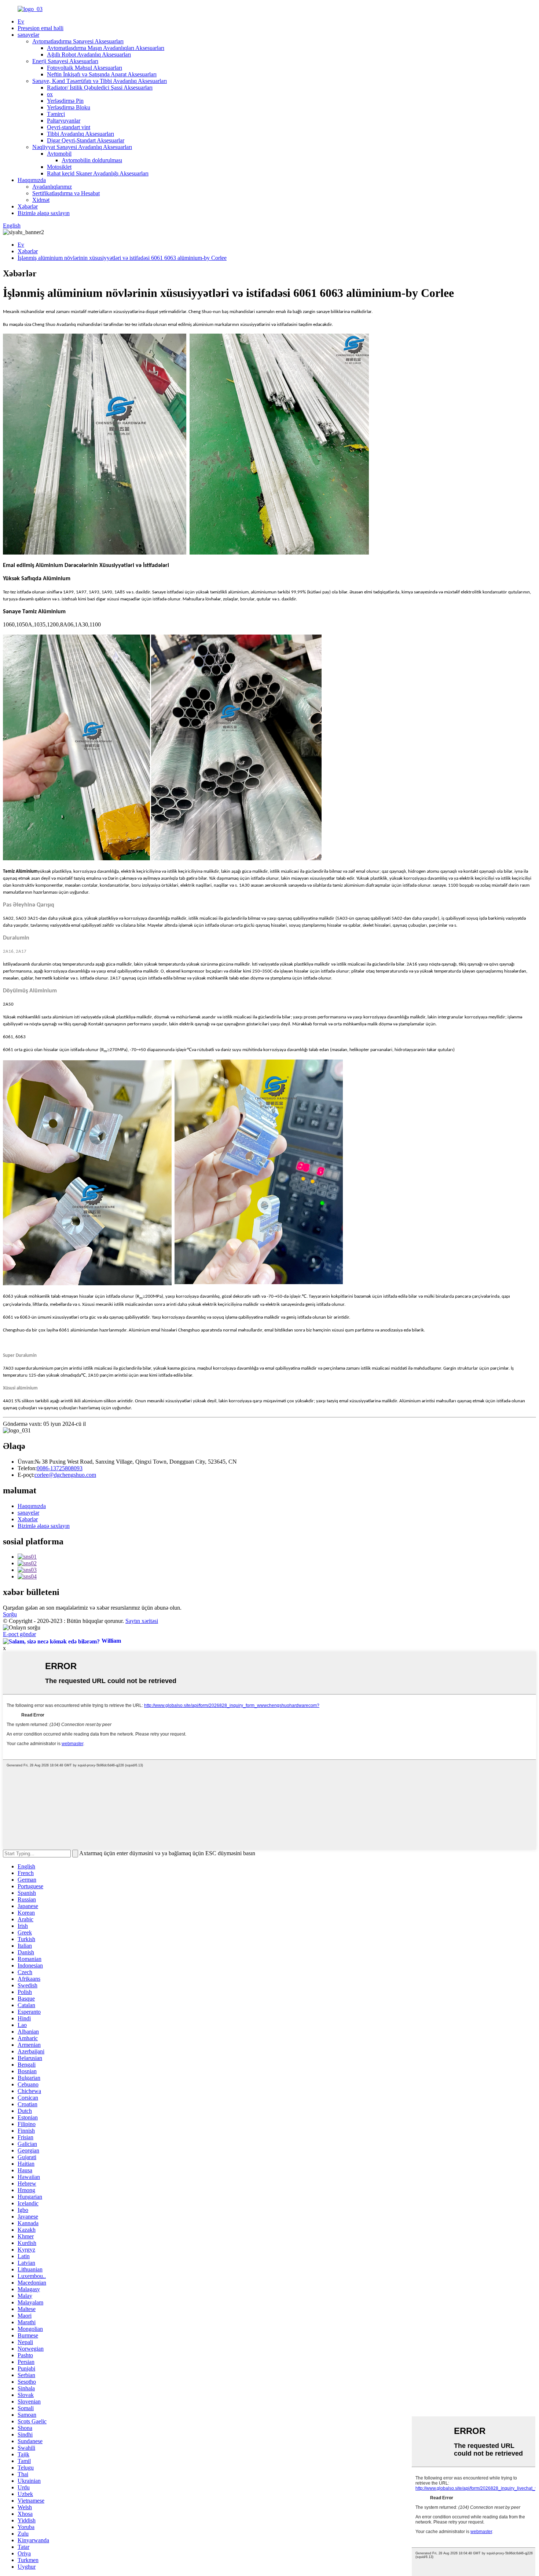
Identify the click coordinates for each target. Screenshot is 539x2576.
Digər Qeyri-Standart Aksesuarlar (86, 140)
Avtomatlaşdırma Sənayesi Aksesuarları (78, 41)
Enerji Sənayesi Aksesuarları (65, 61)
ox (50, 94)
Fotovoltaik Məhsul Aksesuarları (85, 68)
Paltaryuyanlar (64, 121)
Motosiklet (59, 167)
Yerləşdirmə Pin (65, 101)
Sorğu (10, 1614)
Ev (21, 21)
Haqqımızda (32, 180)
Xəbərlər (28, 206)
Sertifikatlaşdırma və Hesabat (66, 193)
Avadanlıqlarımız (52, 187)
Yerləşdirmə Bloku (69, 107)
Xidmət (41, 200)
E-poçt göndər (19, 1634)
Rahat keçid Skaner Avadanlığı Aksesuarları (98, 173)
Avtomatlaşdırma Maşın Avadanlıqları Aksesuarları (106, 48)
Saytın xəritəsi (142, 1621)
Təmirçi (56, 114)
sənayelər (28, 35)
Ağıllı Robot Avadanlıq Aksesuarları (89, 55)
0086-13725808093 (60, 1468)
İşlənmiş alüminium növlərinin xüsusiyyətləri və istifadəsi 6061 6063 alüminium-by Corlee (122, 258)
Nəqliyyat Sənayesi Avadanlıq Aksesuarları (82, 147)
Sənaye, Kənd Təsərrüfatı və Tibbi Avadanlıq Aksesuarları (100, 81)
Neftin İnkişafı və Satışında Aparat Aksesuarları (102, 74)
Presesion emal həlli (41, 28)
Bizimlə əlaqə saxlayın (44, 213)
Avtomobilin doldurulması (92, 160)
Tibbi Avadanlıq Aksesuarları (80, 134)
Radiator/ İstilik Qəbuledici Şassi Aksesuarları (100, 88)
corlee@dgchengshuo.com (65, 1475)
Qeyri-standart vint (69, 127)
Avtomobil (59, 154)
